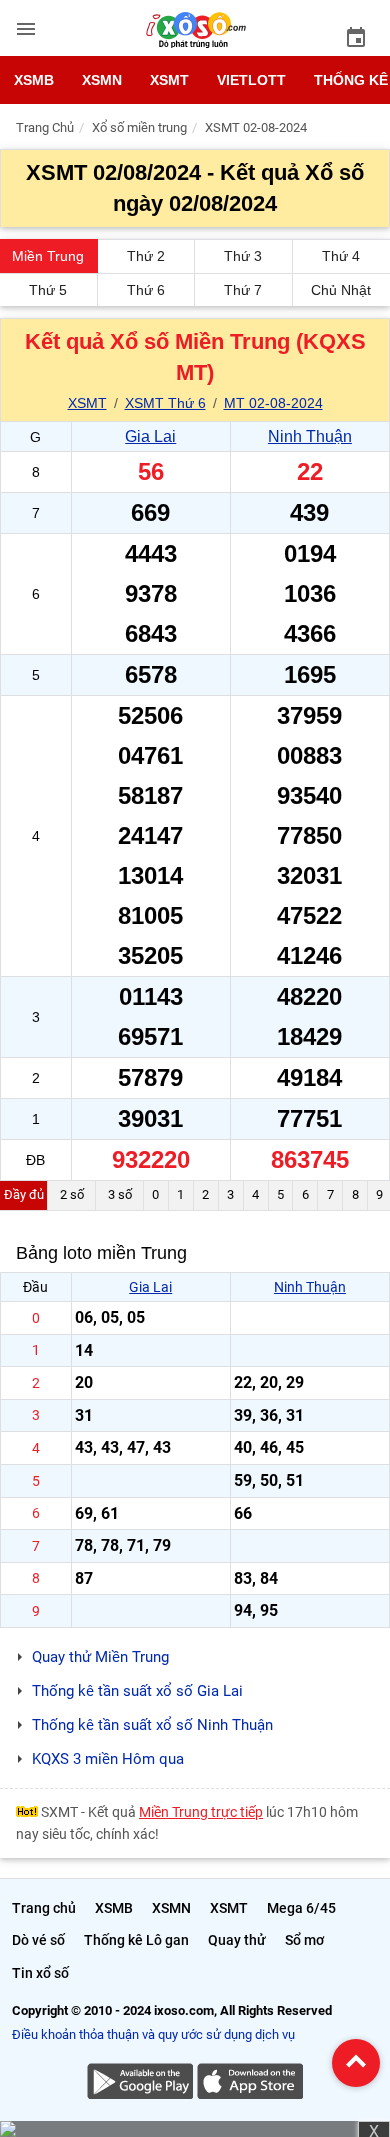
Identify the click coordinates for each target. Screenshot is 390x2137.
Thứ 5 (48, 290)
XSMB (34, 80)
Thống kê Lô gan (136, 1940)
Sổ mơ (304, 1940)
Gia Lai (150, 436)
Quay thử (237, 1940)
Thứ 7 (243, 290)
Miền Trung (48, 256)
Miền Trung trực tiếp (201, 1812)
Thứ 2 (146, 256)
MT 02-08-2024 (273, 403)
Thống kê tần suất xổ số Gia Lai (137, 1691)
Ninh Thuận (310, 436)
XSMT (169, 80)
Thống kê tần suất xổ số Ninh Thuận (152, 1725)
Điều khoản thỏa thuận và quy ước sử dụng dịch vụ (153, 2034)
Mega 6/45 (301, 1908)
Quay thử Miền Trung (100, 1657)
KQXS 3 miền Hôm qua (108, 1759)
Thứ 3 (243, 256)
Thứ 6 (146, 290)
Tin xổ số (40, 1973)
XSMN (102, 80)
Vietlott (251, 80)
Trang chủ (44, 1908)
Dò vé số (38, 1940)
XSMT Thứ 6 (165, 403)
